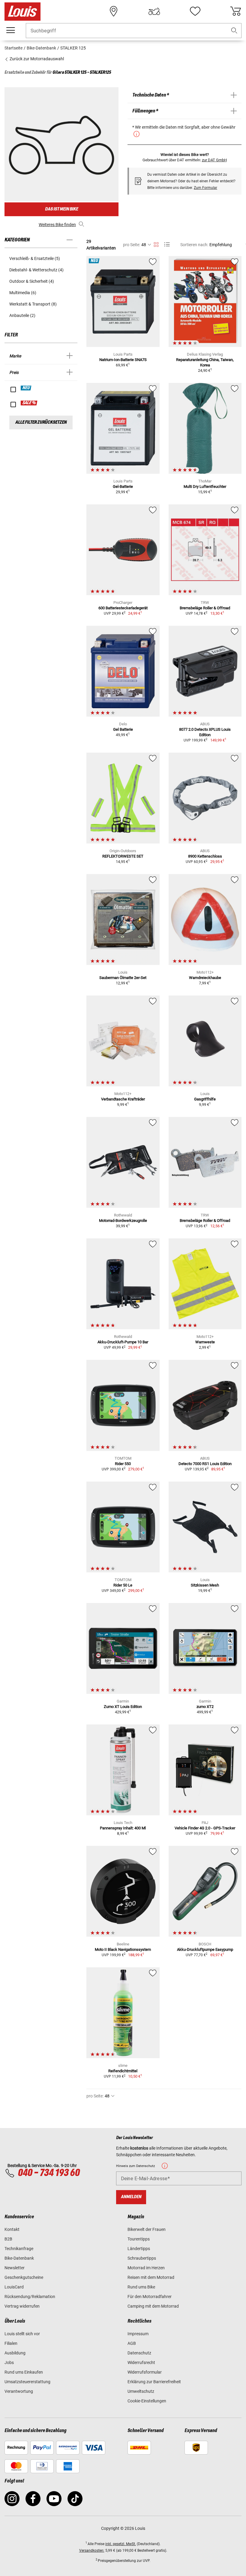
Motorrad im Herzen (146, 2268)
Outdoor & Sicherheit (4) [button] (32, 281)
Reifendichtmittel (123, 2071)
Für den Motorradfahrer (150, 2297)
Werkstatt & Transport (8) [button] (33, 304)
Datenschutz (139, 2353)
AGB (132, 2343)
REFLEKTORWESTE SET (123, 856)
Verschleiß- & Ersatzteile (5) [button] (35, 258)
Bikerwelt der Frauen (147, 2229)
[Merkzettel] (195, 11)
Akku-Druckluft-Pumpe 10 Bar (123, 1342)
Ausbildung (15, 2353)
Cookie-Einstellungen (147, 2401)
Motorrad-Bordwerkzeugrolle (123, 1221)
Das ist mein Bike (61, 209)
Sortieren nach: (194, 245)
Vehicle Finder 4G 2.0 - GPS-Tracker (205, 1828)
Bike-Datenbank (19, 2258)
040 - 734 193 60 (49, 2173)
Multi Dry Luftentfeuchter (205, 487)
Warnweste (205, 1342)
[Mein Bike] (154, 11)
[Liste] (167, 245)
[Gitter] (156, 243)
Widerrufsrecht (141, 2363)
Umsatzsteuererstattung (27, 2382)
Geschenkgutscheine (24, 2277)
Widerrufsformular (145, 2372)
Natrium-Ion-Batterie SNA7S (123, 360)
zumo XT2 (205, 1707)
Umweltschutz (141, 2391)
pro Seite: (132, 245)
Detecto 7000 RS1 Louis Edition (205, 1464)
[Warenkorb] (235, 11)
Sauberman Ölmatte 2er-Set (123, 978)
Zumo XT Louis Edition (123, 1707)
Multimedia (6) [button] (23, 293)
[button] (234, 31)
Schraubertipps (142, 2258)
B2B (8, 2239)
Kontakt (12, 2229)
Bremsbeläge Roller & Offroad (205, 608)
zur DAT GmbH (214, 160)
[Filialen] (114, 11)
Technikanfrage (19, 2249)
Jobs (9, 2363)
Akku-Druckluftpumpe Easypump (205, 1949)
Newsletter (15, 2268)
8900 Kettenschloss (205, 856)
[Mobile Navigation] (10, 30)
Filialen (11, 2343)
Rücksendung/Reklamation (30, 2297)
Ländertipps (139, 2249)
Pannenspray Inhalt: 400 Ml (123, 1828)
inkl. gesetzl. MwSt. (121, 2544)
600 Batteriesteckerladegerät (123, 608)
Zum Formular (205, 188)
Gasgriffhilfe (205, 1099)
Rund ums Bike (141, 2287)
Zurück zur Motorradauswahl (36, 59)
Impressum (138, 2334)
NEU (26, 388)
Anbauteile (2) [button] (22, 315)
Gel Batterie (123, 729)
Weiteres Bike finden (57, 225)
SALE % (29, 403)
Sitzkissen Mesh (205, 1585)
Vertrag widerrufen (22, 2306)
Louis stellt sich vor (22, 2334)
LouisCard (14, 2287)
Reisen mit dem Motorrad (151, 2277)
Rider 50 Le (123, 1585)
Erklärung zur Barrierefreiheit (154, 2382)
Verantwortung (19, 2391)
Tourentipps (139, 2239)
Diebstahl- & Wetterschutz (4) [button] (36, 270)
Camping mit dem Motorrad (153, 2306)
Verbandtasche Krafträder (123, 1099)
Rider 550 (123, 1464)
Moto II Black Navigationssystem (123, 1949)
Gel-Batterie (123, 487)
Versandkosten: (92, 2551)
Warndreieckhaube (205, 978)
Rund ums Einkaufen (24, 2372)
